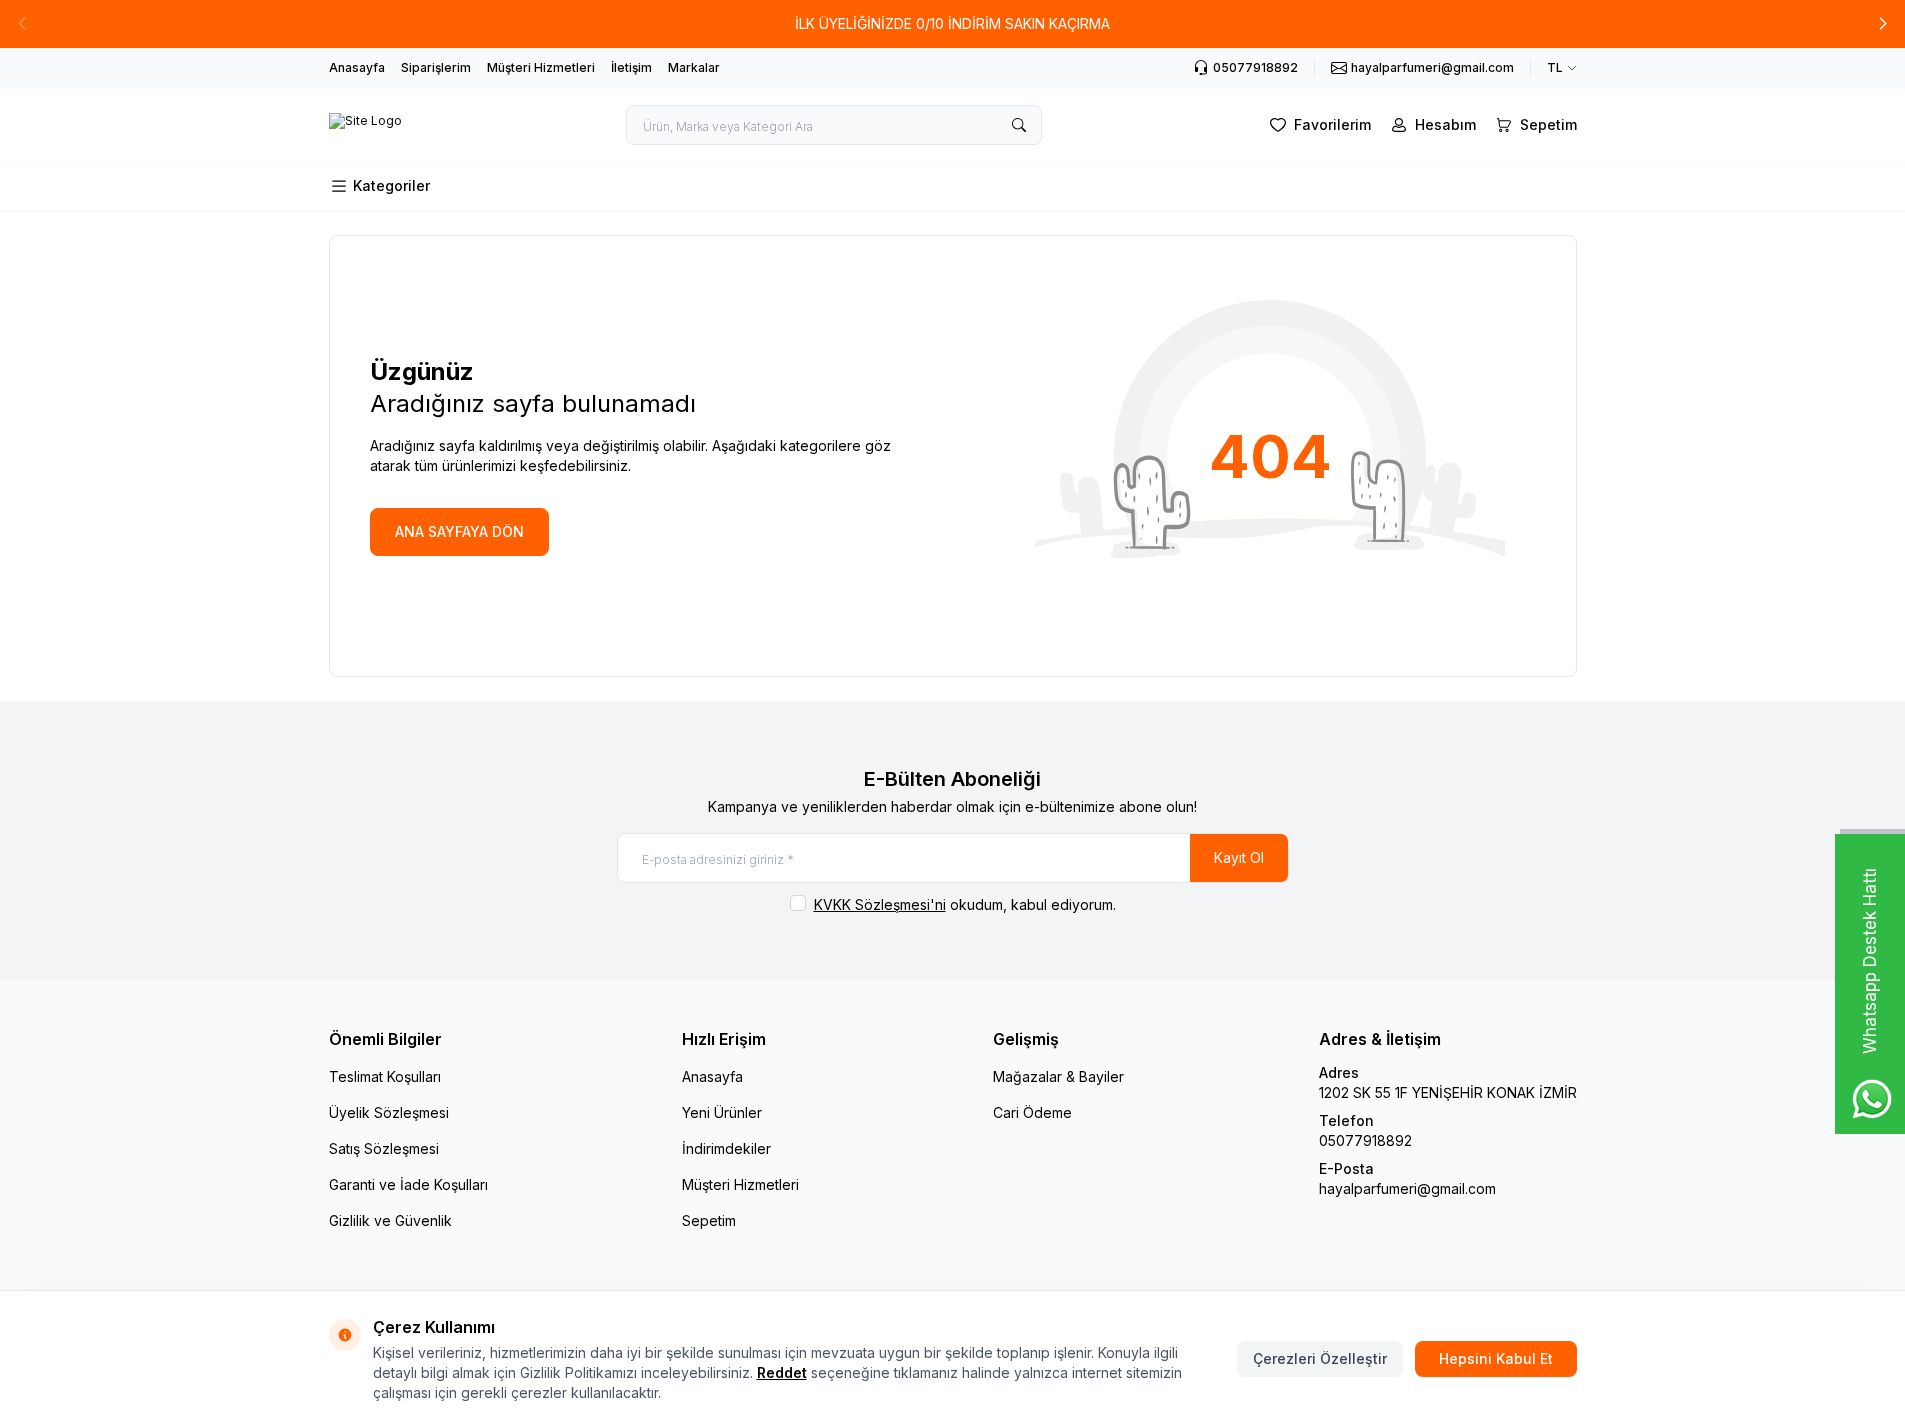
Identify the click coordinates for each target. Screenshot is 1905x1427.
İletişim (631, 67)
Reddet (782, 1372)
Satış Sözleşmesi (384, 1148)
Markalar (694, 67)
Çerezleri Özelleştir (1320, 1358)
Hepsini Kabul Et (1496, 1358)
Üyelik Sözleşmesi (389, 1112)
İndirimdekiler (726, 1148)
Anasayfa (357, 67)
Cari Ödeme (1032, 1112)
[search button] (1019, 125)
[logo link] (365, 125)
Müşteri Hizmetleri (541, 67)
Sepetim (709, 1220)
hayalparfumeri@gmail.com (1407, 1188)
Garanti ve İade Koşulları (408, 1184)
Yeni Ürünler (722, 1112)
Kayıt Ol (1239, 857)
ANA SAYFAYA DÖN (459, 531)
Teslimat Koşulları (385, 1076)
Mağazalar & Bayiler (1058, 1076)
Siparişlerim (436, 67)
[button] (1883, 24)
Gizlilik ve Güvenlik (390, 1220)
